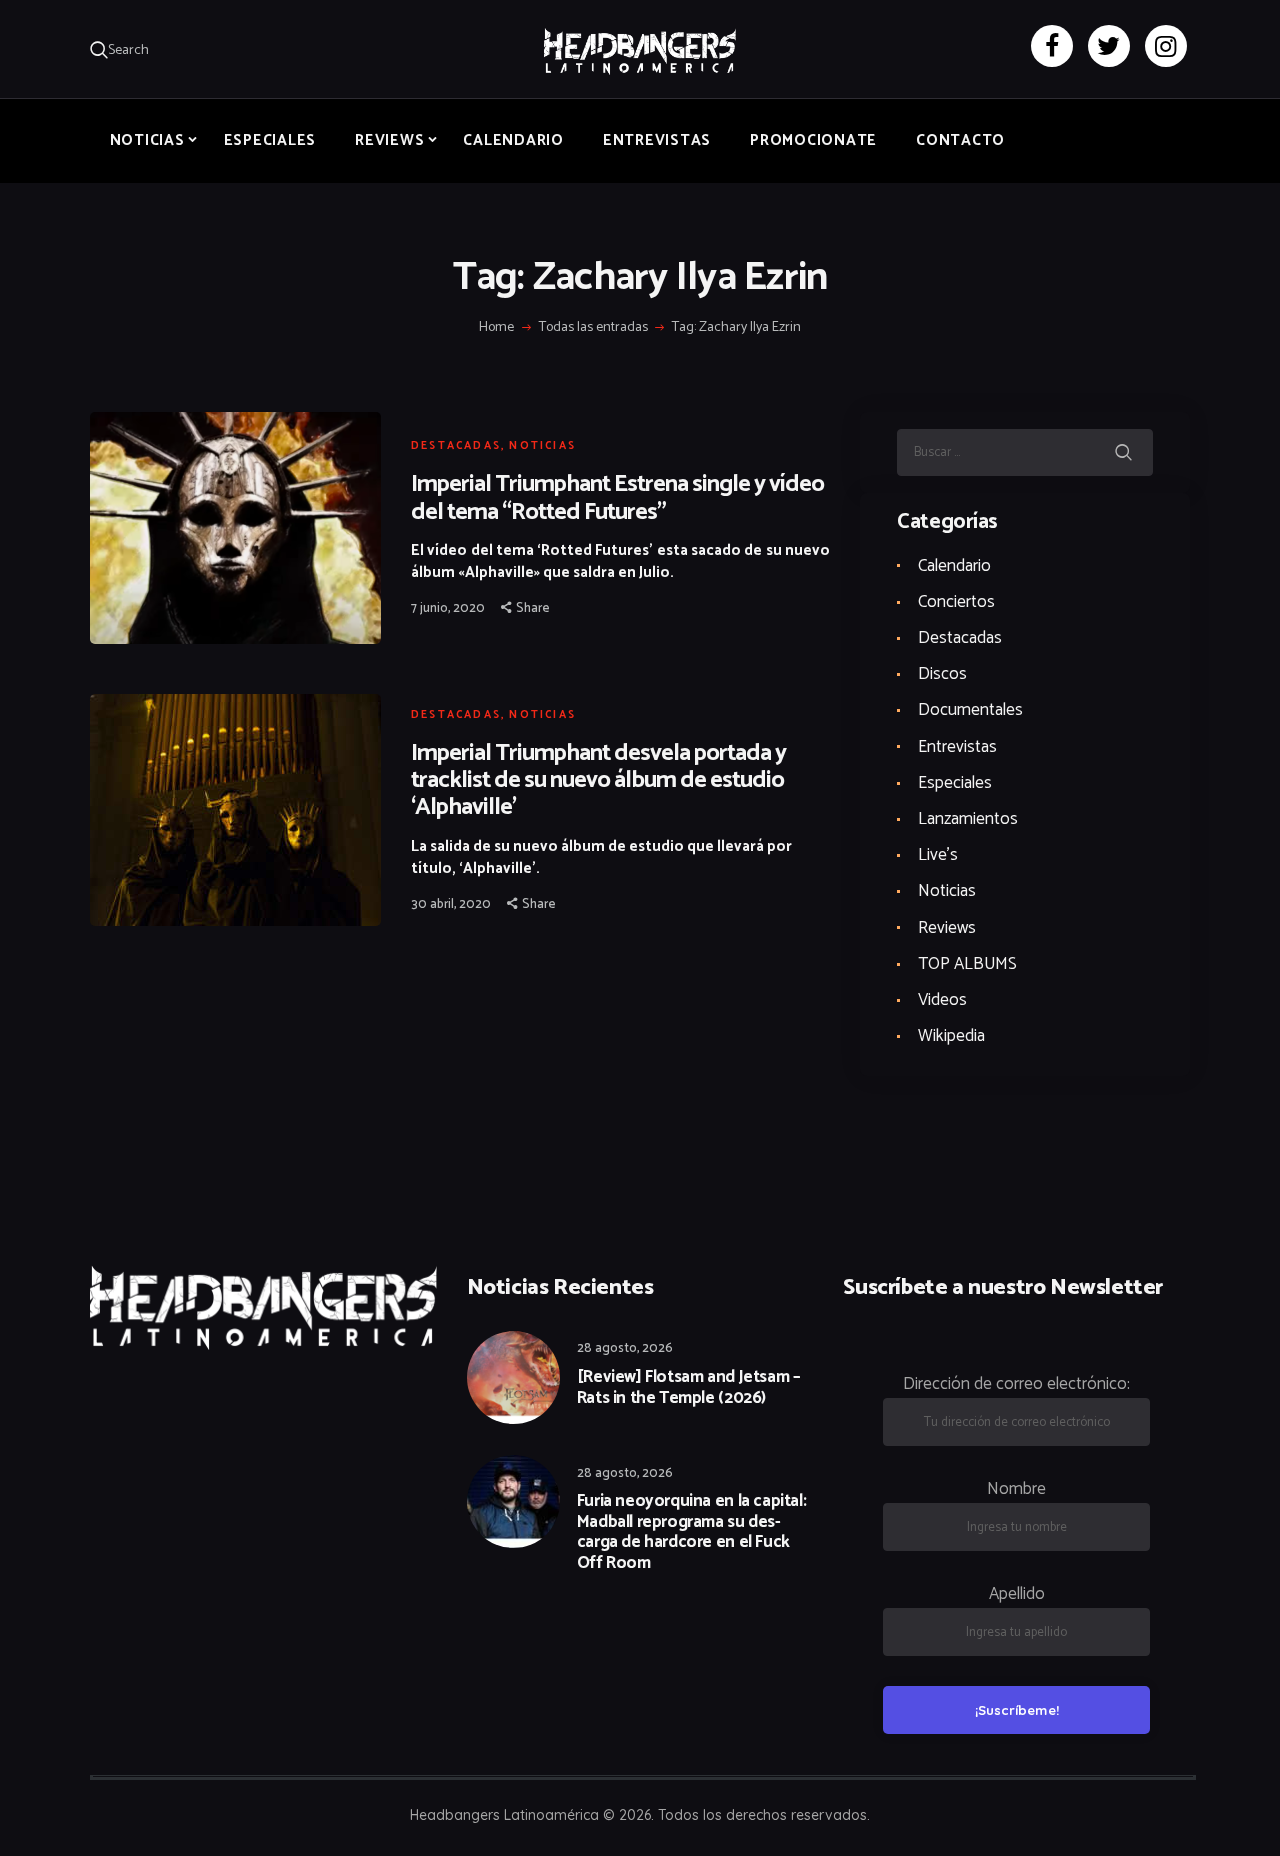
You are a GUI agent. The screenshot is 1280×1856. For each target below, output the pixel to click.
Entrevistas (957, 747)
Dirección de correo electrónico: (1016, 1384)
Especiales (955, 783)
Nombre (1016, 1489)
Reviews (947, 928)
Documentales (970, 710)
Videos (942, 1000)
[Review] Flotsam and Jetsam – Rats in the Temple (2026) (689, 1387)
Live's (938, 855)
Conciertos (956, 602)
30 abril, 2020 (451, 904)
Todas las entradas (593, 327)
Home (496, 328)
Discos (942, 674)
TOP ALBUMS (967, 964)
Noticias (542, 446)
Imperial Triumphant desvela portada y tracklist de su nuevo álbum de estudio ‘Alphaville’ (598, 780)
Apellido (1017, 1594)
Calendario (954, 566)
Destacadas (456, 446)
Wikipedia (951, 1036)
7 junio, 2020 (448, 608)
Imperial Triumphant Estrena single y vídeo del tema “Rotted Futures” (617, 498)
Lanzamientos (968, 819)
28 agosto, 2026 (625, 1348)
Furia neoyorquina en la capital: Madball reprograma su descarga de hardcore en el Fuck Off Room (692, 1532)
